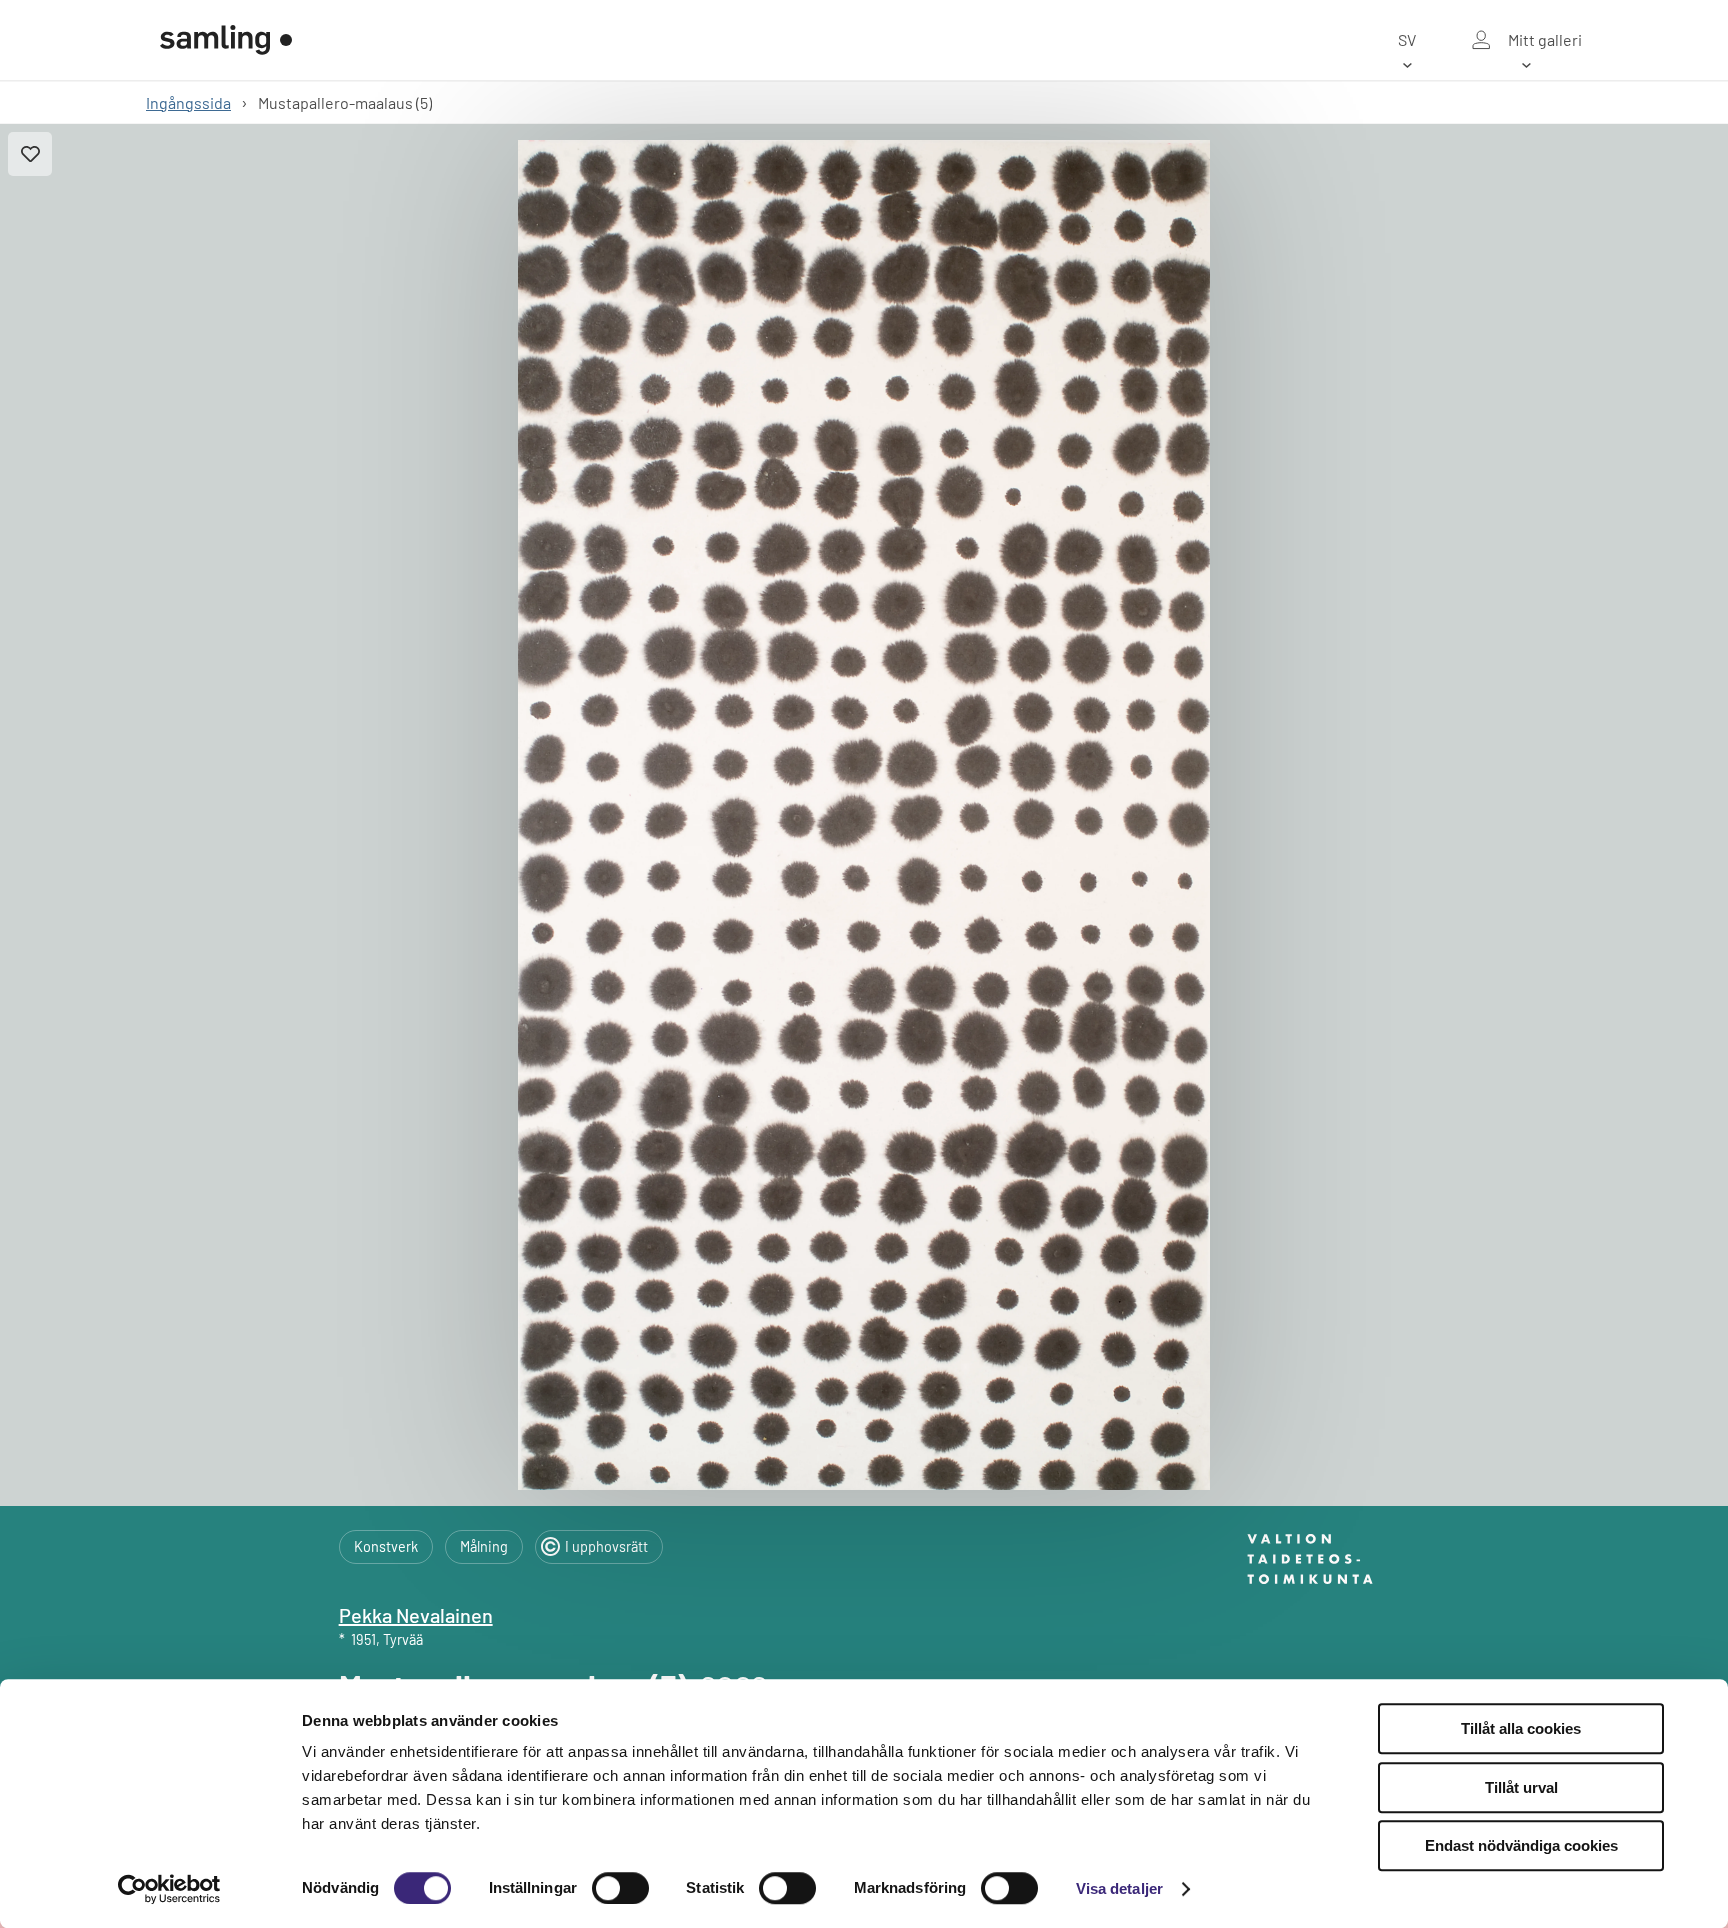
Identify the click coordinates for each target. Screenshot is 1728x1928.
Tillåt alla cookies (1521, 1728)
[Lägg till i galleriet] (30, 154)
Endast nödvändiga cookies (1521, 1845)
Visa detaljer (1119, 1888)
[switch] (620, 1888)
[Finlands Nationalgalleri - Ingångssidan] (226, 40)
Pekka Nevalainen (416, 1615)
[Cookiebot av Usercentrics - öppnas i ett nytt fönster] (169, 1889)
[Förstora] (863, 815)
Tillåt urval (1521, 1787)
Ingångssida (188, 102)
